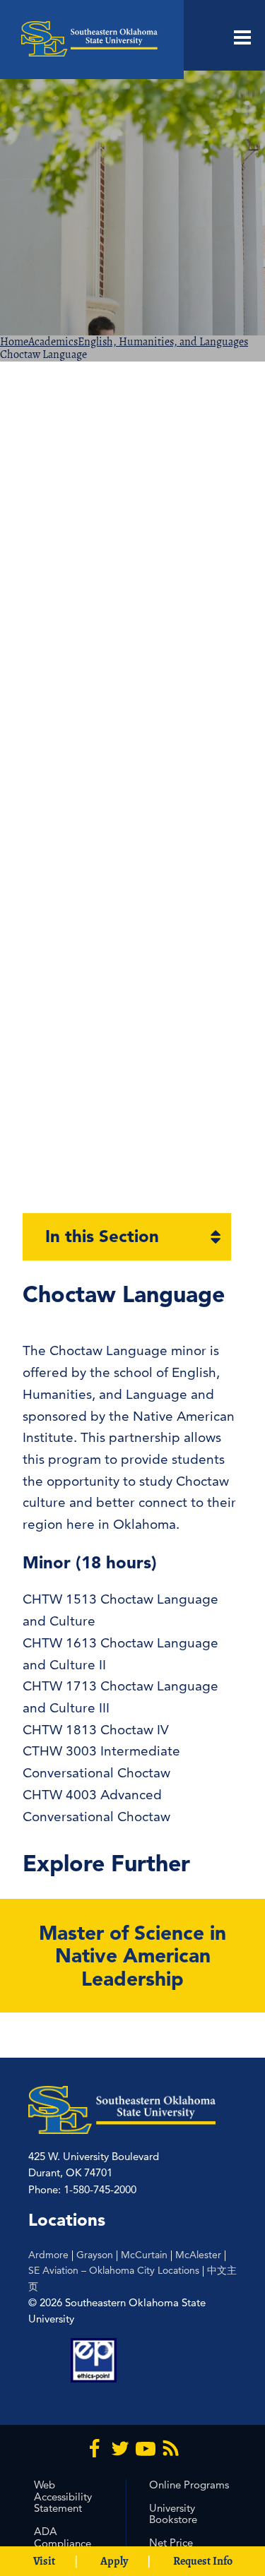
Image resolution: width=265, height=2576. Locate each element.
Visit (44, 2561)
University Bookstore (173, 2514)
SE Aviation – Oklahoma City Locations (114, 2270)
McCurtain (144, 2255)
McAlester (198, 2255)
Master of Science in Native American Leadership (132, 1955)
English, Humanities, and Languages (163, 342)
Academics (53, 342)
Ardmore (48, 2255)
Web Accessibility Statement (63, 2497)
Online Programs (189, 2485)
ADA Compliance (63, 2537)
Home (14, 342)
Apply (114, 2561)
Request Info (203, 2561)
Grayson (95, 2255)
